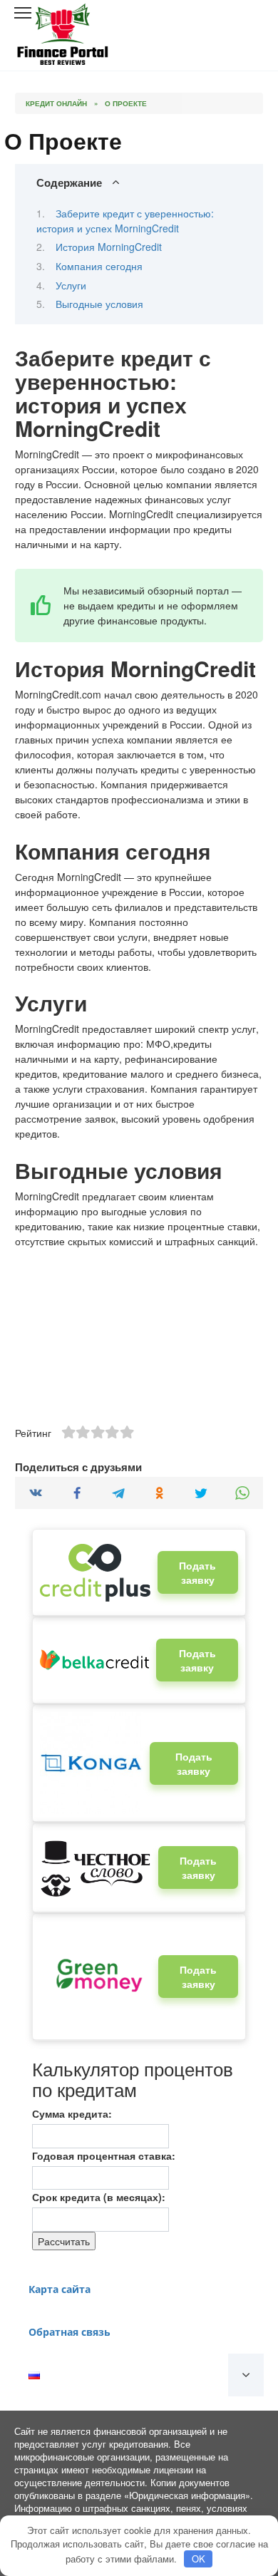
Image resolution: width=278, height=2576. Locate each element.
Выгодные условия (99, 304)
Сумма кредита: (72, 2113)
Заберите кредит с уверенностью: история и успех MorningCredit (125, 221)
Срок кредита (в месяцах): (99, 2197)
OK (199, 2559)
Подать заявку (197, 1572)
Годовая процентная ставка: (104, 2155)
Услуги (71, 285)
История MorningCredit (109, 247)
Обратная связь (69, 2332)
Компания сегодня (99, 266)
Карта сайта (60, 2289)
